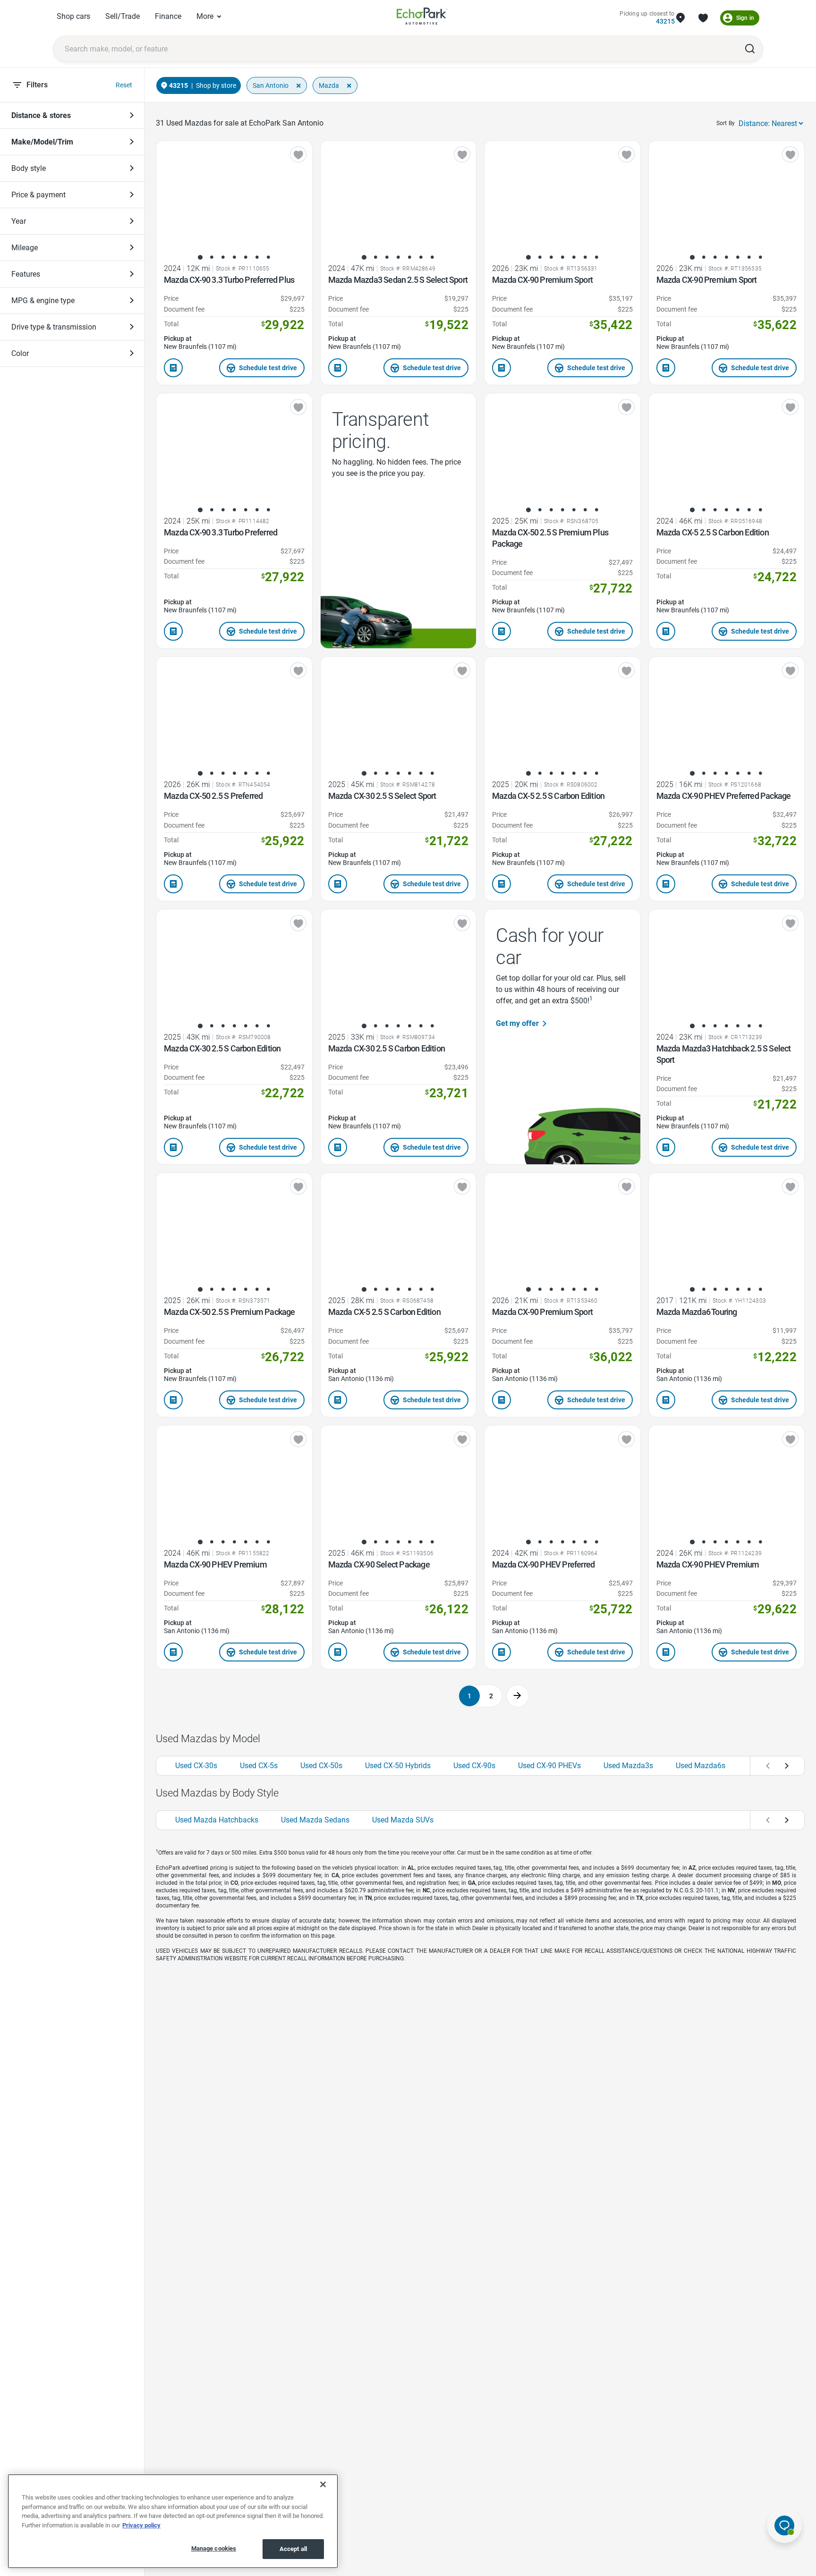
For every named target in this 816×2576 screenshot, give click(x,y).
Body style (29, 168)
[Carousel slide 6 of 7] (257, 257)
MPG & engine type (43, 301)
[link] (422, 18)
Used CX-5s (259, 1766)
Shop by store (216, 85)
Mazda (329, 85)
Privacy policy (141, 2525)
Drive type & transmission (54, 327)
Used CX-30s (196, 1766)
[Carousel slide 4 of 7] (234, 257)
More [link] (205, 16)
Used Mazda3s (628, 1766)
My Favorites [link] (703, 18)
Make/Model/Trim (42, 142)
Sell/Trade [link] (123, 16)
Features (26, 274)
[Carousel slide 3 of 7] (223, 257)
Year (19, 221)
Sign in (745, 18)
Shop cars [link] (73, 16)
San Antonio (271, 85)
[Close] (323, 2484)
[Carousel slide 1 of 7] (200, 257)
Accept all (293, 2549)
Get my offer (517, 1023)
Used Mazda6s (701, 1766)
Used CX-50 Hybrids (398, 1766)
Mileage (25, 248)
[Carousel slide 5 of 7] (246, 257)
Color (20, 353)
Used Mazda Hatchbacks (217, 1820)
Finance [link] (168, 16)
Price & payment (38, 195)
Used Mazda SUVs (403, 1820)
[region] (173, 2521)
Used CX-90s (474, 1766)
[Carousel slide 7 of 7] (268, 257)
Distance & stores (41, 115)
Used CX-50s (321, 1766)
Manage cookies (214, 2548)
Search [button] (750, 49)
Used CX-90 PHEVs (549, 1766)
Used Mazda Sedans (315, 1820)
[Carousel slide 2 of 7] (212, 257)
